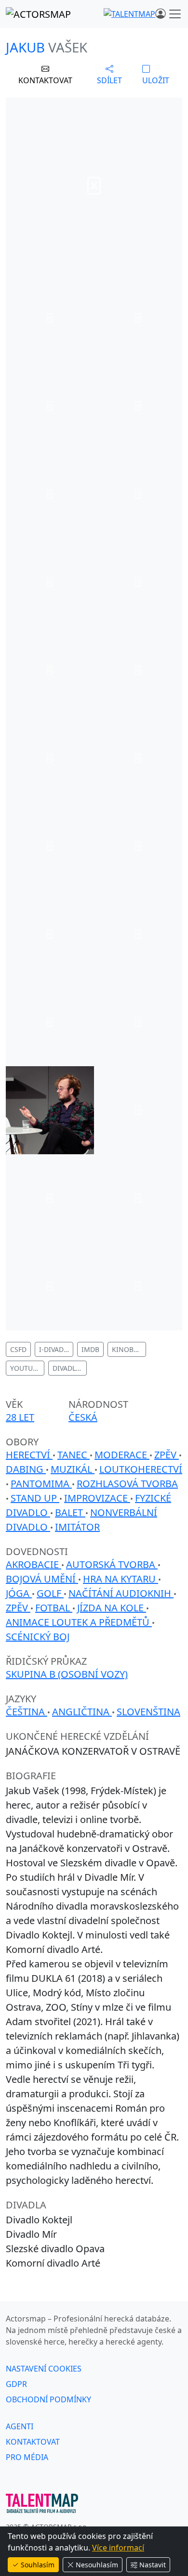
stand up (35, 1498)
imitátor (77, 1527)
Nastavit (153, 2565)
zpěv (167, 1455)
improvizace (97, 1498)
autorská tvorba (112, 1564)
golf (50, 1593)
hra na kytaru (121, 1579)
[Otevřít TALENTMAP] (129, 14)
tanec (74, 1455)
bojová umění (42, 1579)
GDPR (16, 2384)
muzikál (73, 1469)
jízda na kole (112, 1608)
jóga (19, 1593)
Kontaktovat (33, 2442)
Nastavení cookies (44, 2369)
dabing (26, 1469)
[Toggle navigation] (175, 14)
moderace (122, 1455)
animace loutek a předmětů (79, 1622)
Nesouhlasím (97, 2565)
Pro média (27, 2457)
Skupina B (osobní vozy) (67, 1674)
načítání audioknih (121, 1593)
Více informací (118, 2548)
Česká (83, 1417)
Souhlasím (38, 2565)
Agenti (20, 2426)
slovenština (148, 1712)
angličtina (82, 1712)
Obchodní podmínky (48, 2399)
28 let (20, 1417)
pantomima (41, 1484)
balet (70, 1512)
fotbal (54, 1608)
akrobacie (34, 1564)
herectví (29, 1455)
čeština (27, 1712)
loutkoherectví (141, 1469)
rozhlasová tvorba (127, 1484)
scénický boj (38, 1637)
